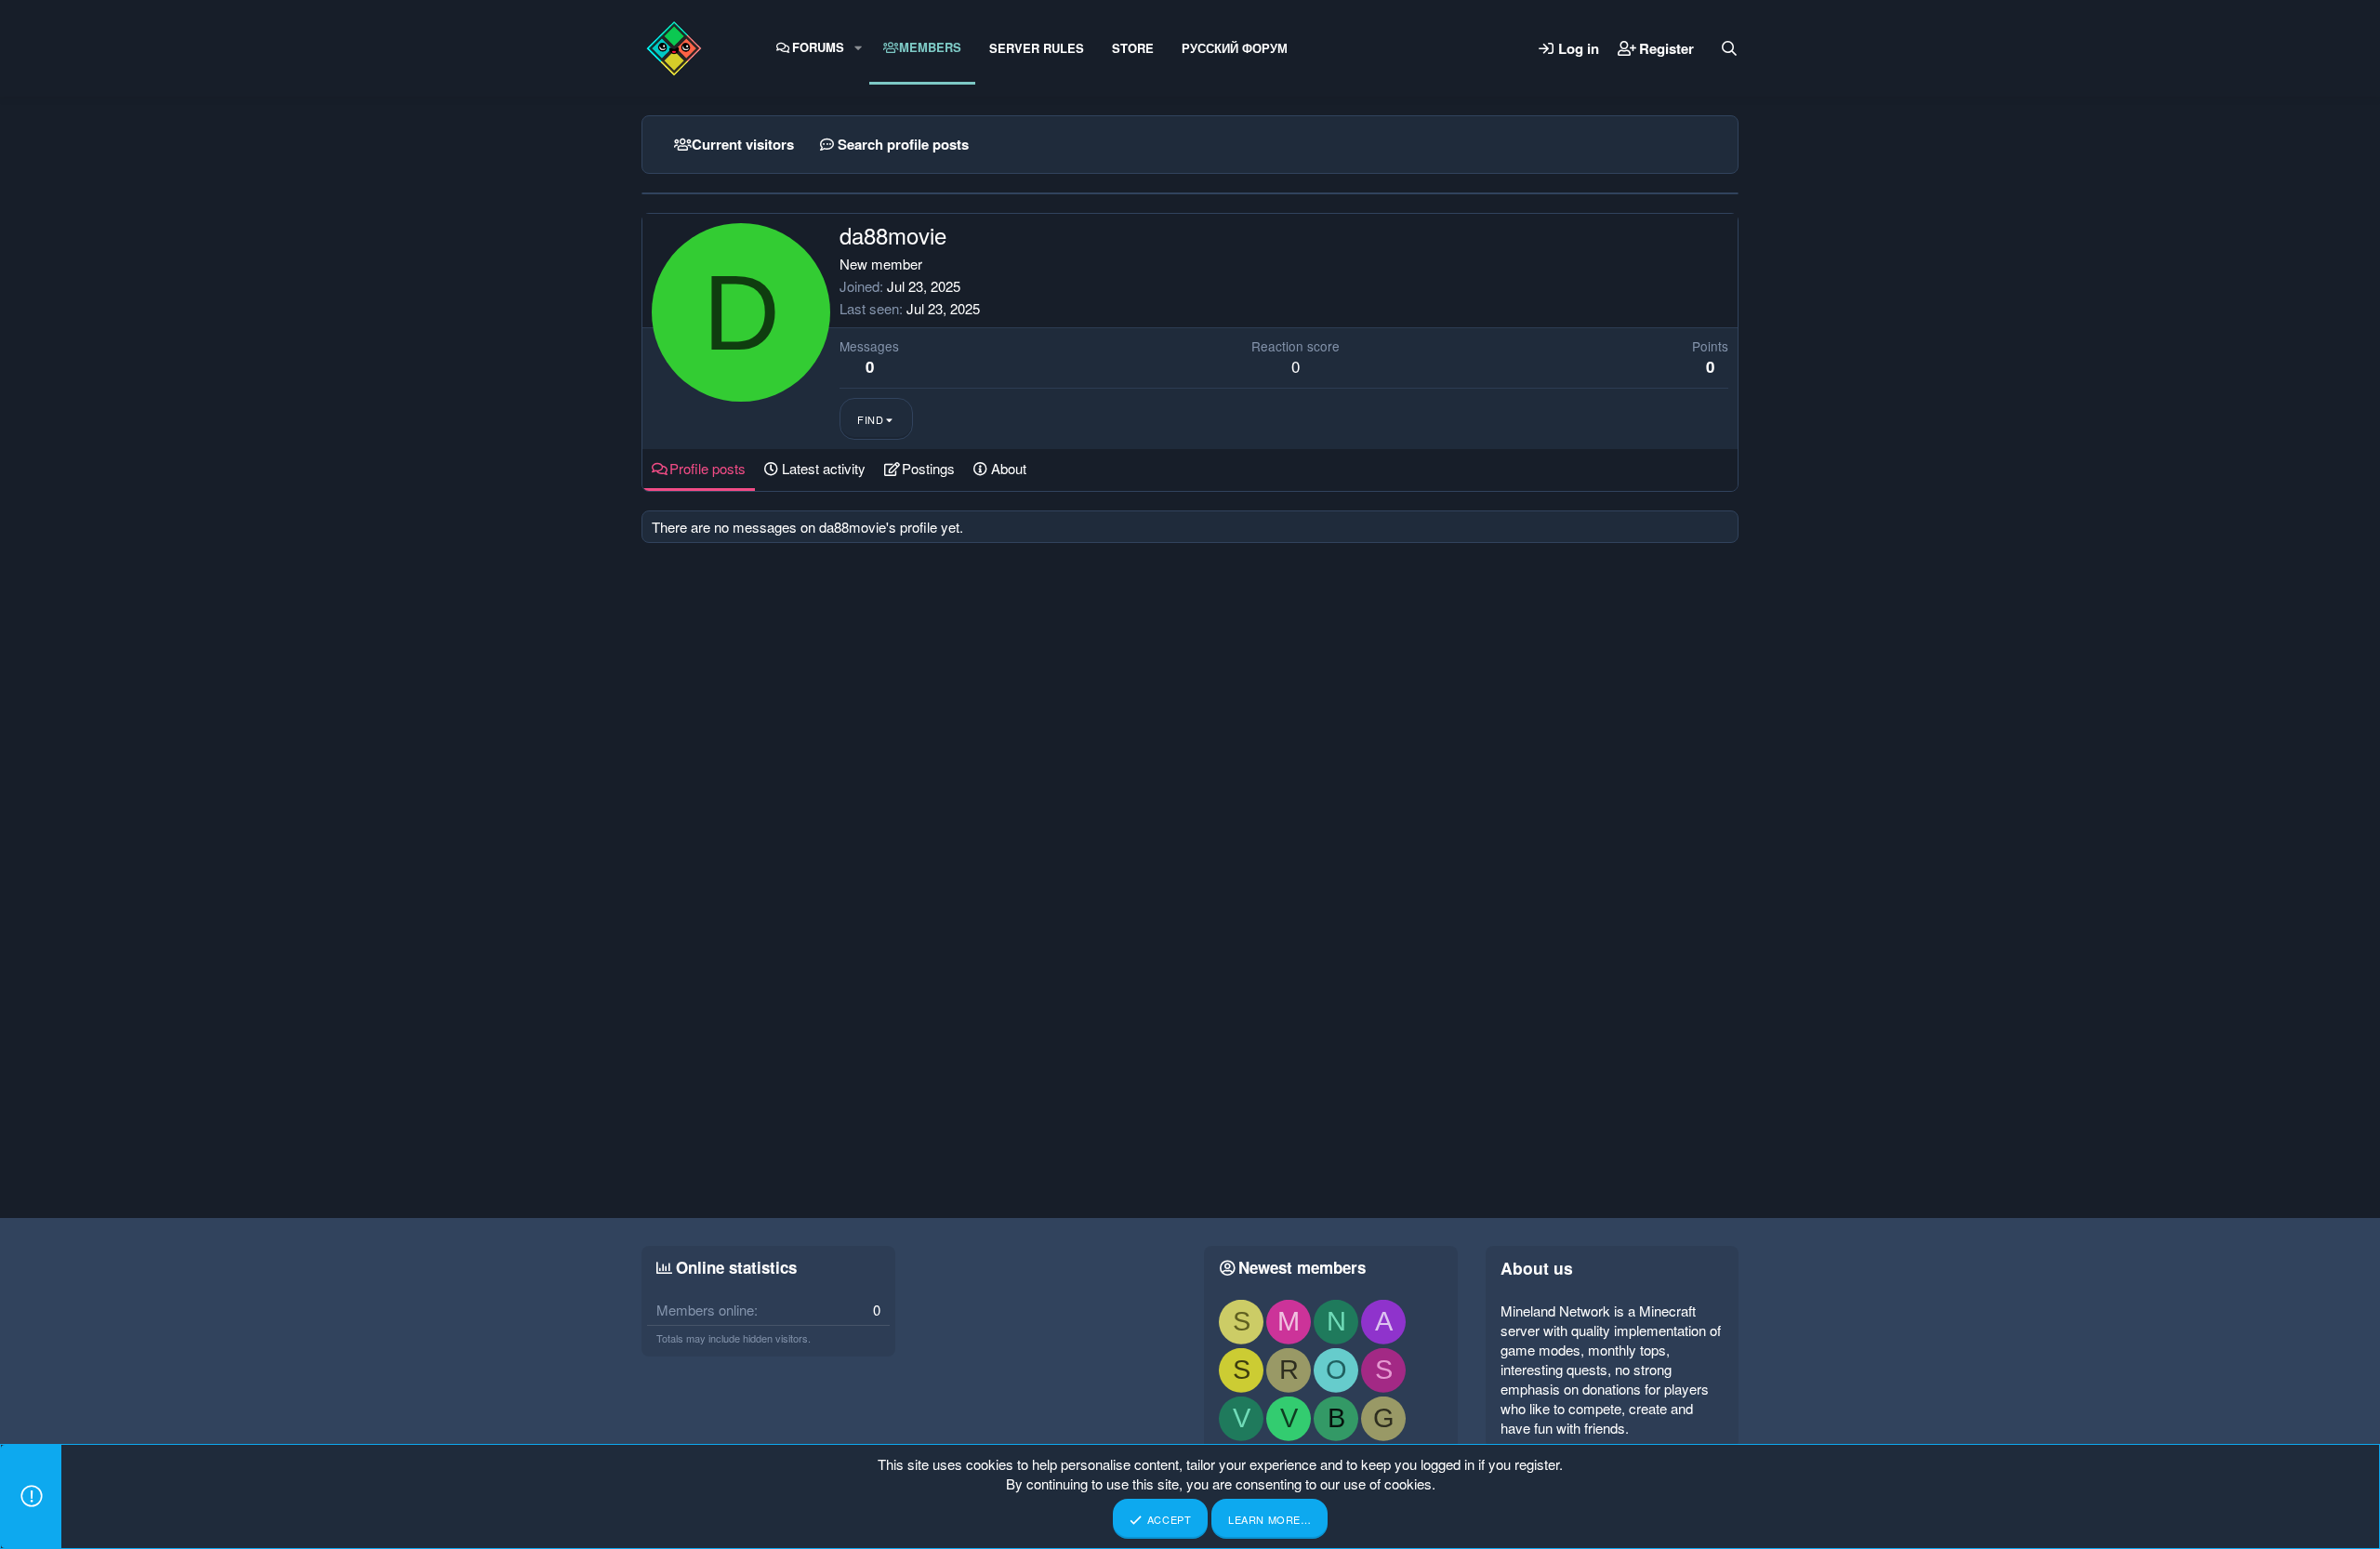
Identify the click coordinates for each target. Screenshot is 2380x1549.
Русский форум (1235, 48)
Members (930, 47)
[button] (858, 47)
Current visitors (743, 144)
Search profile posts (903, 144)
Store (1133, 48)
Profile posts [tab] (707, 468)
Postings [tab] (928, 468)
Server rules (1037, 48)
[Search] (1729, 48)
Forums (818, 47)
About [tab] (1009, 468)
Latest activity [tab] (824, 468)
